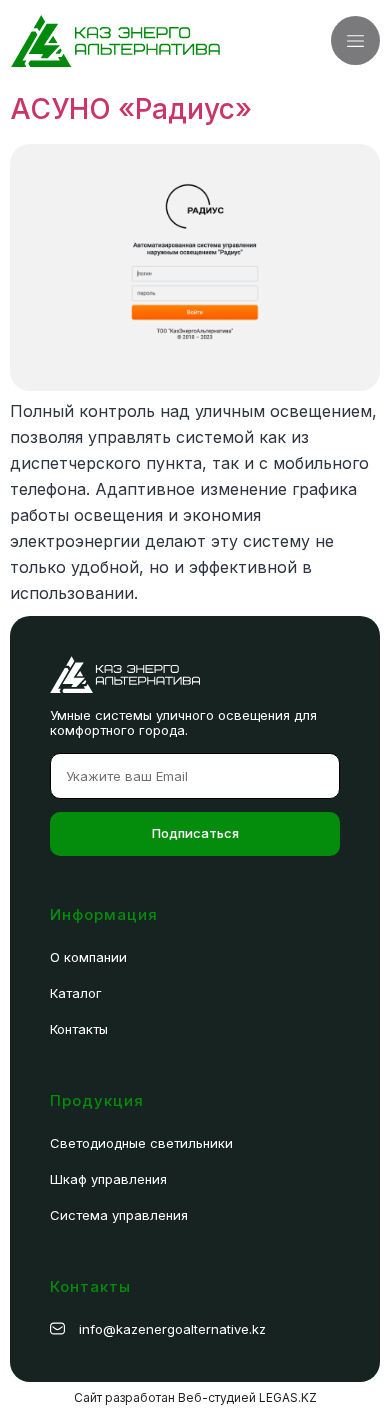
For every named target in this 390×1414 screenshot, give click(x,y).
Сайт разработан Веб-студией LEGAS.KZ (195, 1397)
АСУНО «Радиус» (131, 109)
